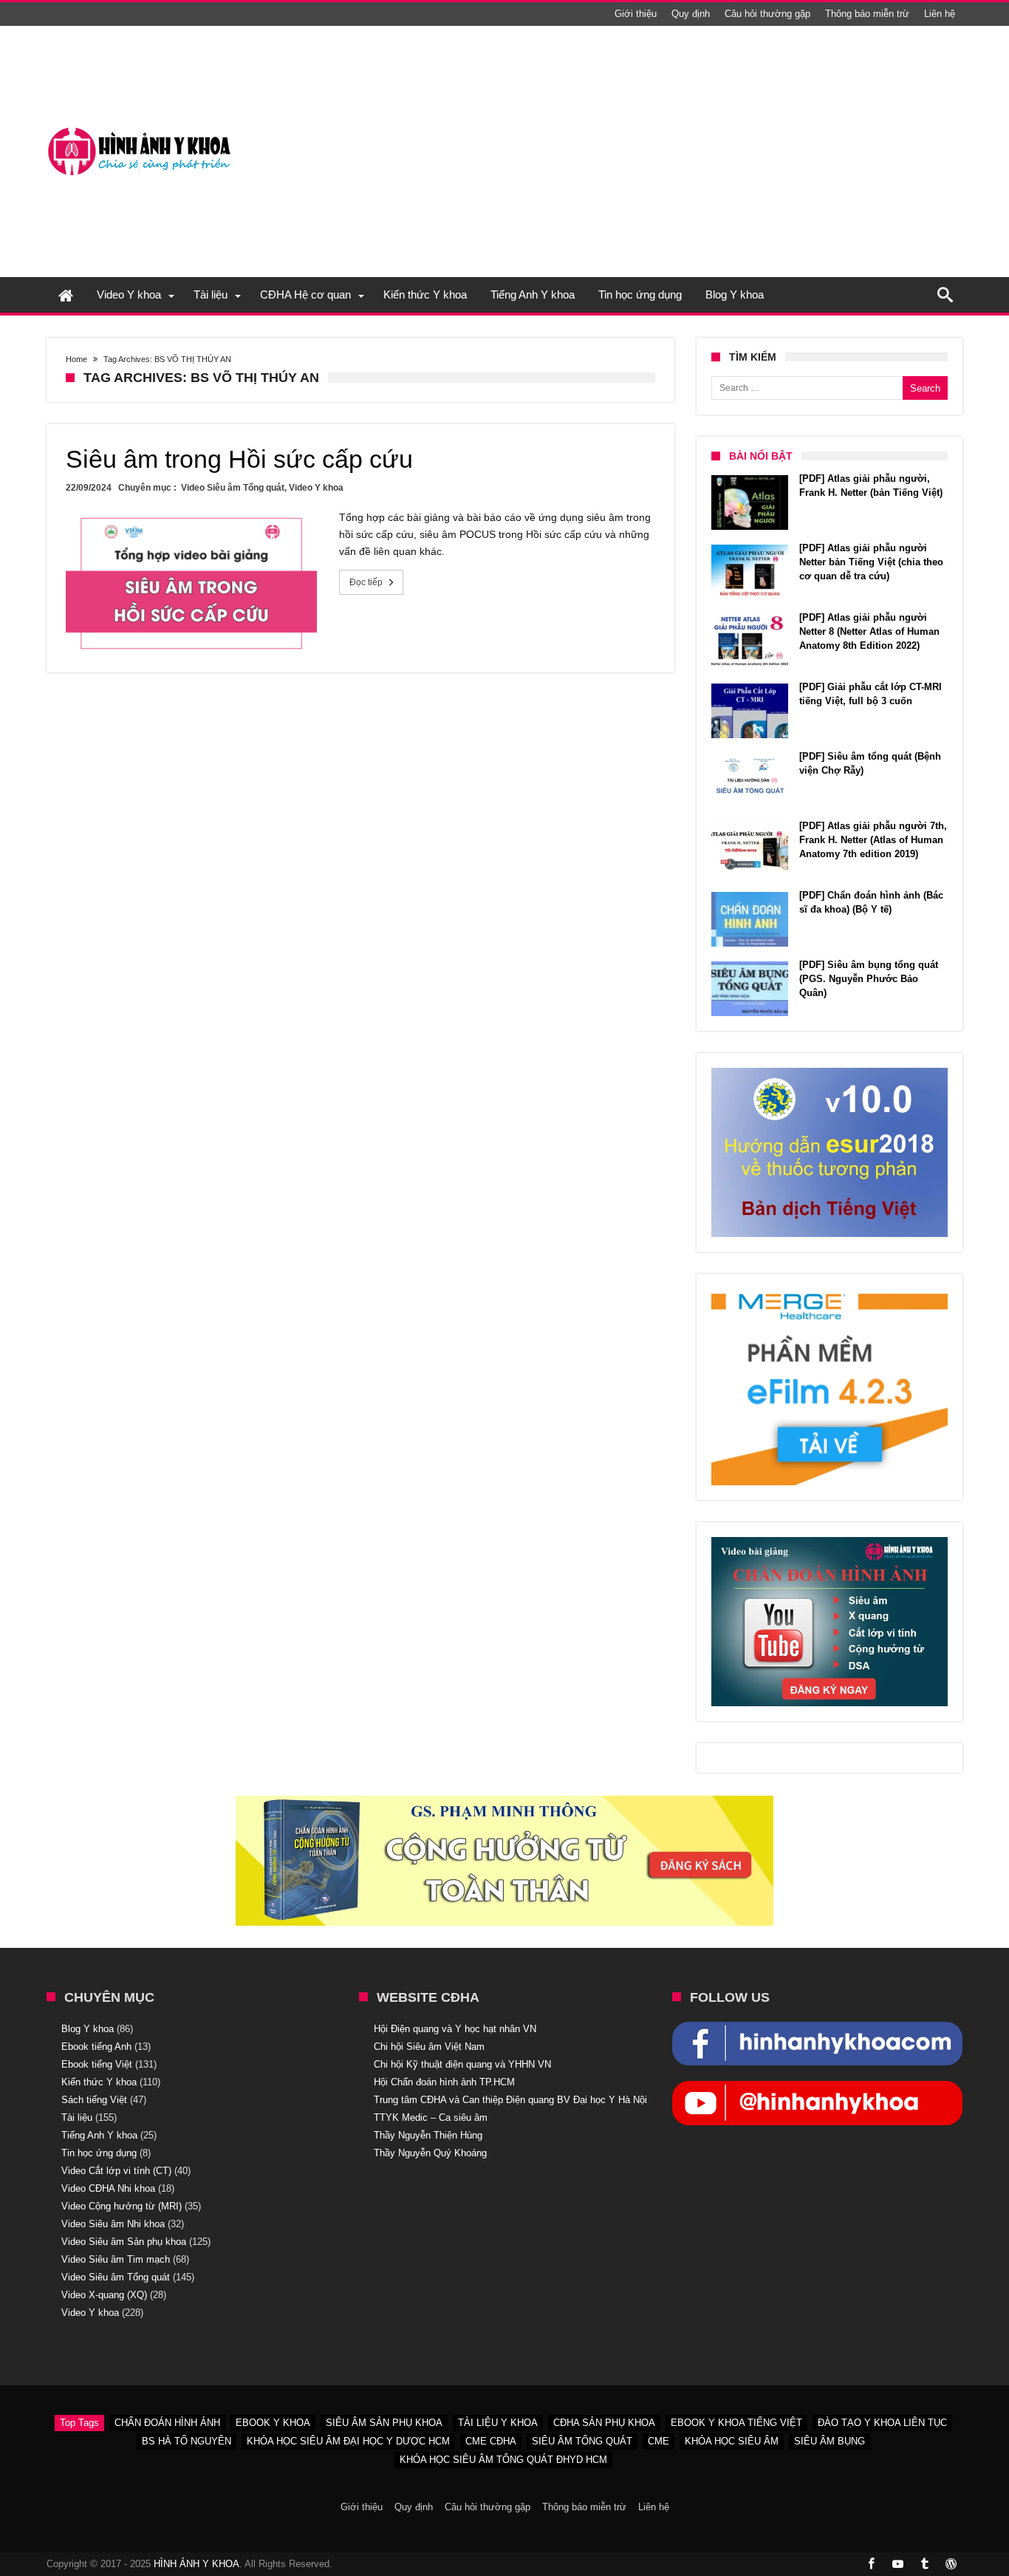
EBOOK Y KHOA (273, 2423)
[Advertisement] (694, 151)
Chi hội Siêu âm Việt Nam (429, 2047)
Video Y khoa (316, 488)
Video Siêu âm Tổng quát (233, 488)
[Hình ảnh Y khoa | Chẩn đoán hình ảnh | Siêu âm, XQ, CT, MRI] (139, 127)
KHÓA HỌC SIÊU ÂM (732, 2441)
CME (659, 2441)
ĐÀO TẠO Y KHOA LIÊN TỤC (882, 2423)
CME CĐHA (491, 2441)
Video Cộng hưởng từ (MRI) (122, 2206)
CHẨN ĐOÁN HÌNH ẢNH (167, 2423)
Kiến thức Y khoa (99, 2082)
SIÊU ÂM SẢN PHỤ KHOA (384, 2423)
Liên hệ (940, 14)
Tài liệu (77, 2117)
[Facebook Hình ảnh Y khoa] (817, 2029)
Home (76, 359)
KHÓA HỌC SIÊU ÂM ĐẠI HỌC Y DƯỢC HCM (348, 2441)
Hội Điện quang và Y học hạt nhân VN (455, 2029)
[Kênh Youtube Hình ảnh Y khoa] (817, 2088)
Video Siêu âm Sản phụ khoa (124, 2242)
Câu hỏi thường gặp (767, 14)
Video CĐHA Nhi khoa (108, 2188)
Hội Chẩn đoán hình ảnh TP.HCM (444, 2082)
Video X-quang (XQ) (104, 2295)
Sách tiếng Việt (94, 2100)
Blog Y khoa (88, 2029)
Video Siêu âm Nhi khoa (113, 2224)
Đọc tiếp (366, 582)
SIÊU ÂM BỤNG (830, 2441)
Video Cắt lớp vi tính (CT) (116, 2171)
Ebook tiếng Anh (96, 2047)
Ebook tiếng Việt (97, 2064)
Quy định (691, 14)
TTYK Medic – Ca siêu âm (431, 2117)
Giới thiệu (636, 14)
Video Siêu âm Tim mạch (116, 2259)
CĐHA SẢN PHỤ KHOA (604, 2423)
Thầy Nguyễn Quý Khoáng (430, 2153)
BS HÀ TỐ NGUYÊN (187, 2441)
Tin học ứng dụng (99, 2153)
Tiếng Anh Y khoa (99, 2135)
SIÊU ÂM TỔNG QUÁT (582, 2441)
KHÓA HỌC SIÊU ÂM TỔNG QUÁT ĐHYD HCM (503, 2460)
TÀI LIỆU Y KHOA (498, 2423)
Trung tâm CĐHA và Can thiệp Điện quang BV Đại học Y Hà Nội (510, 2100)
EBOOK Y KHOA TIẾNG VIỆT (736, 2423)
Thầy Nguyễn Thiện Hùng (428, 2135)
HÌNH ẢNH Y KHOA (196, 2564)
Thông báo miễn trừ (867, 14)
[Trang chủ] (66, 295)
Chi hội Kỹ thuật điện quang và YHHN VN (462, 2064)
